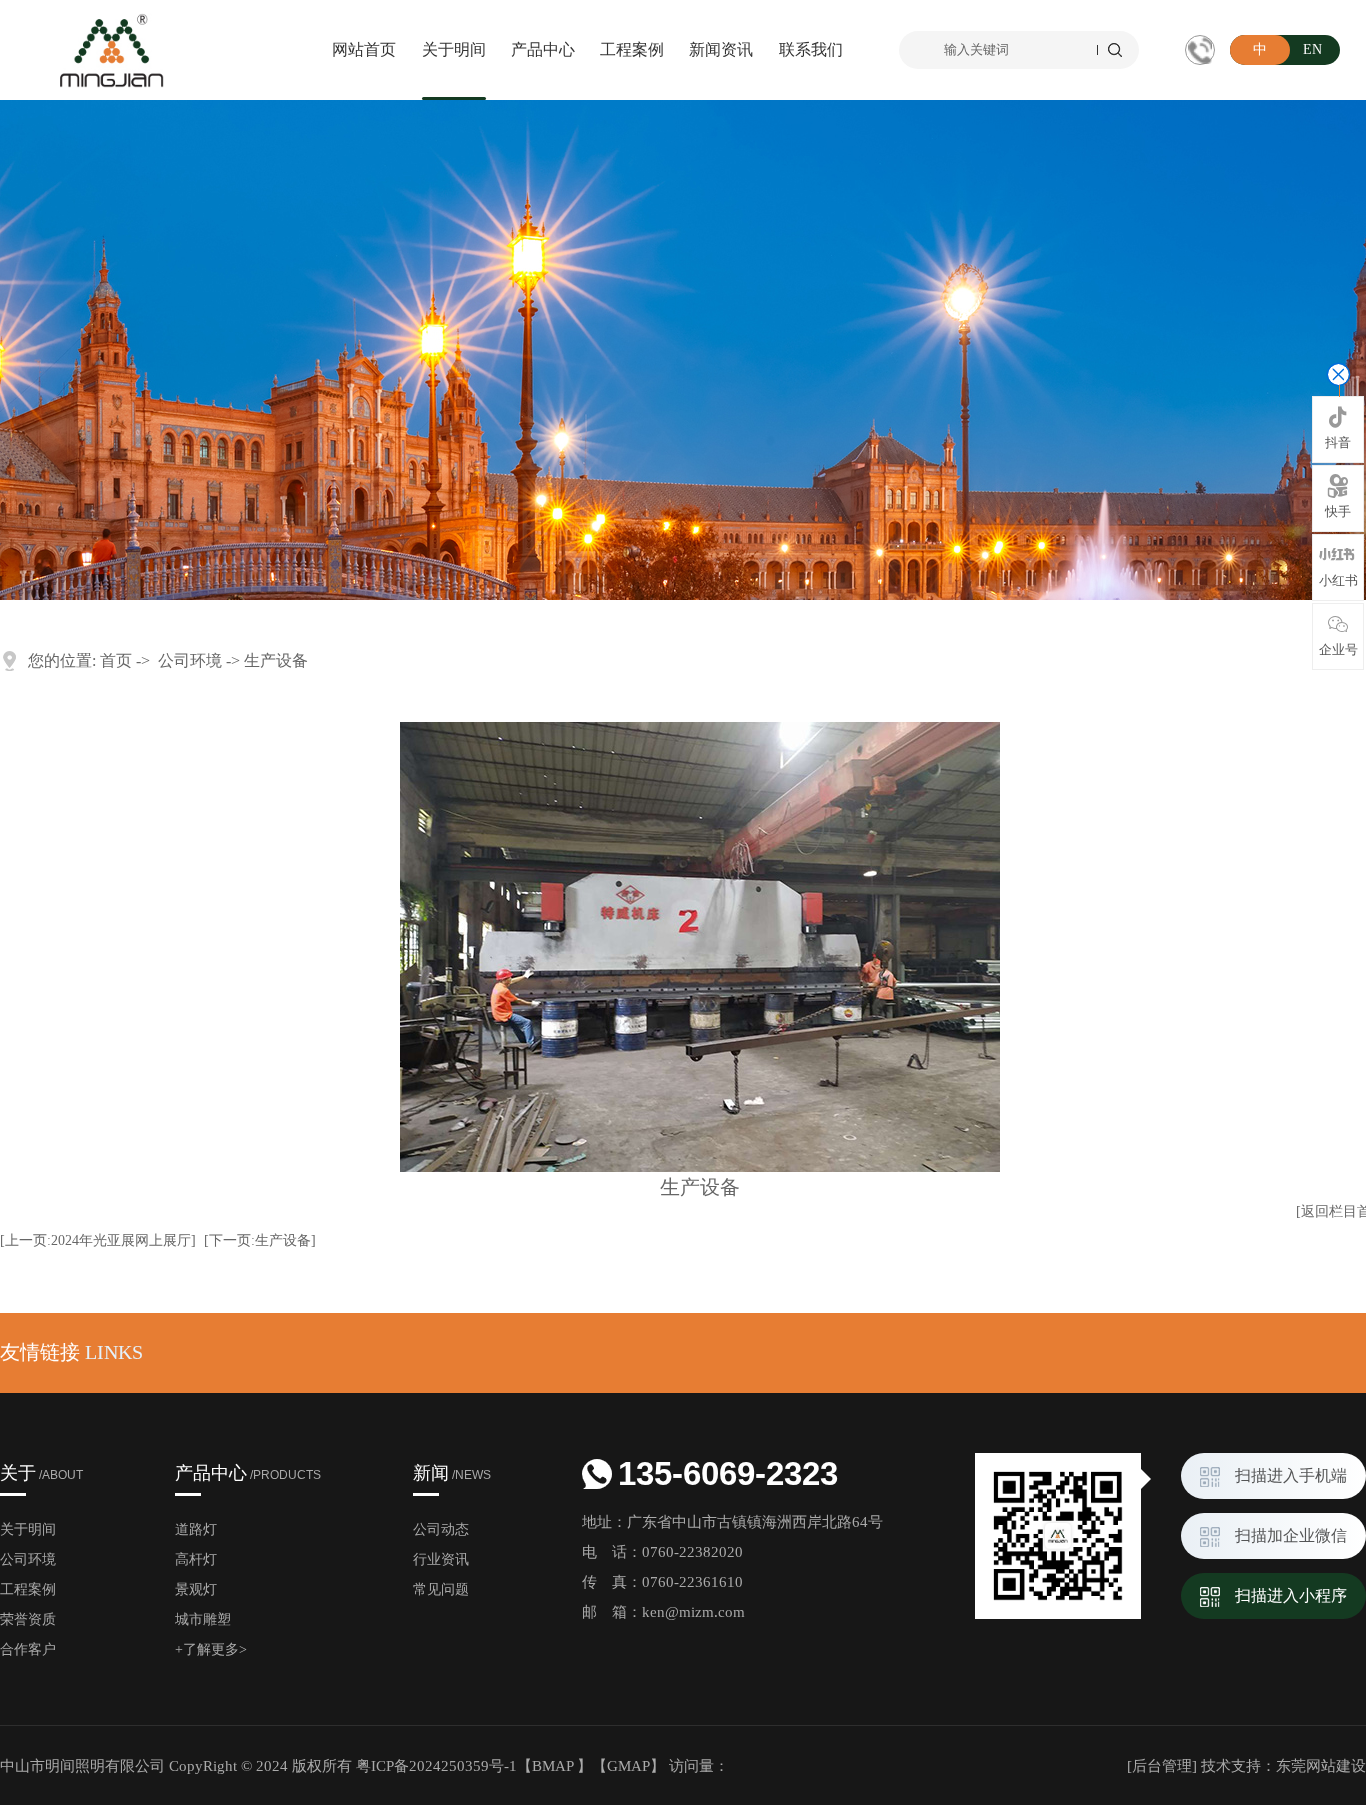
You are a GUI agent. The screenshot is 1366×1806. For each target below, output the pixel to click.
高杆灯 (196, 1559)
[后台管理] (1162, 1766)
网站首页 (364, 49)
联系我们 (811, 49)
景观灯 (196, 1589)
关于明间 (454, 49)
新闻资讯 (721, 49)
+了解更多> (211, 1649)
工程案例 (632, 49)
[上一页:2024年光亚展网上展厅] (98, 1240)
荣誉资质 (28, 1619)
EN (1312, 49)
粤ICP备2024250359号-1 (436, 1766)
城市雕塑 (203, 1619)
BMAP (552, 1766)
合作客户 (28, 1649)
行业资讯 (441, 1559)
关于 (41, 1473)
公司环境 (190, 660)
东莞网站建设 (1321, 1766)
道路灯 (196, 1529)
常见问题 (441, 1589)
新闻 (452, 1473)
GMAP (628, 1766)
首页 (116, 660)
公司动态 (441, 1529)
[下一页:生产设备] (260, 1240)
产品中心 (543, 49)
